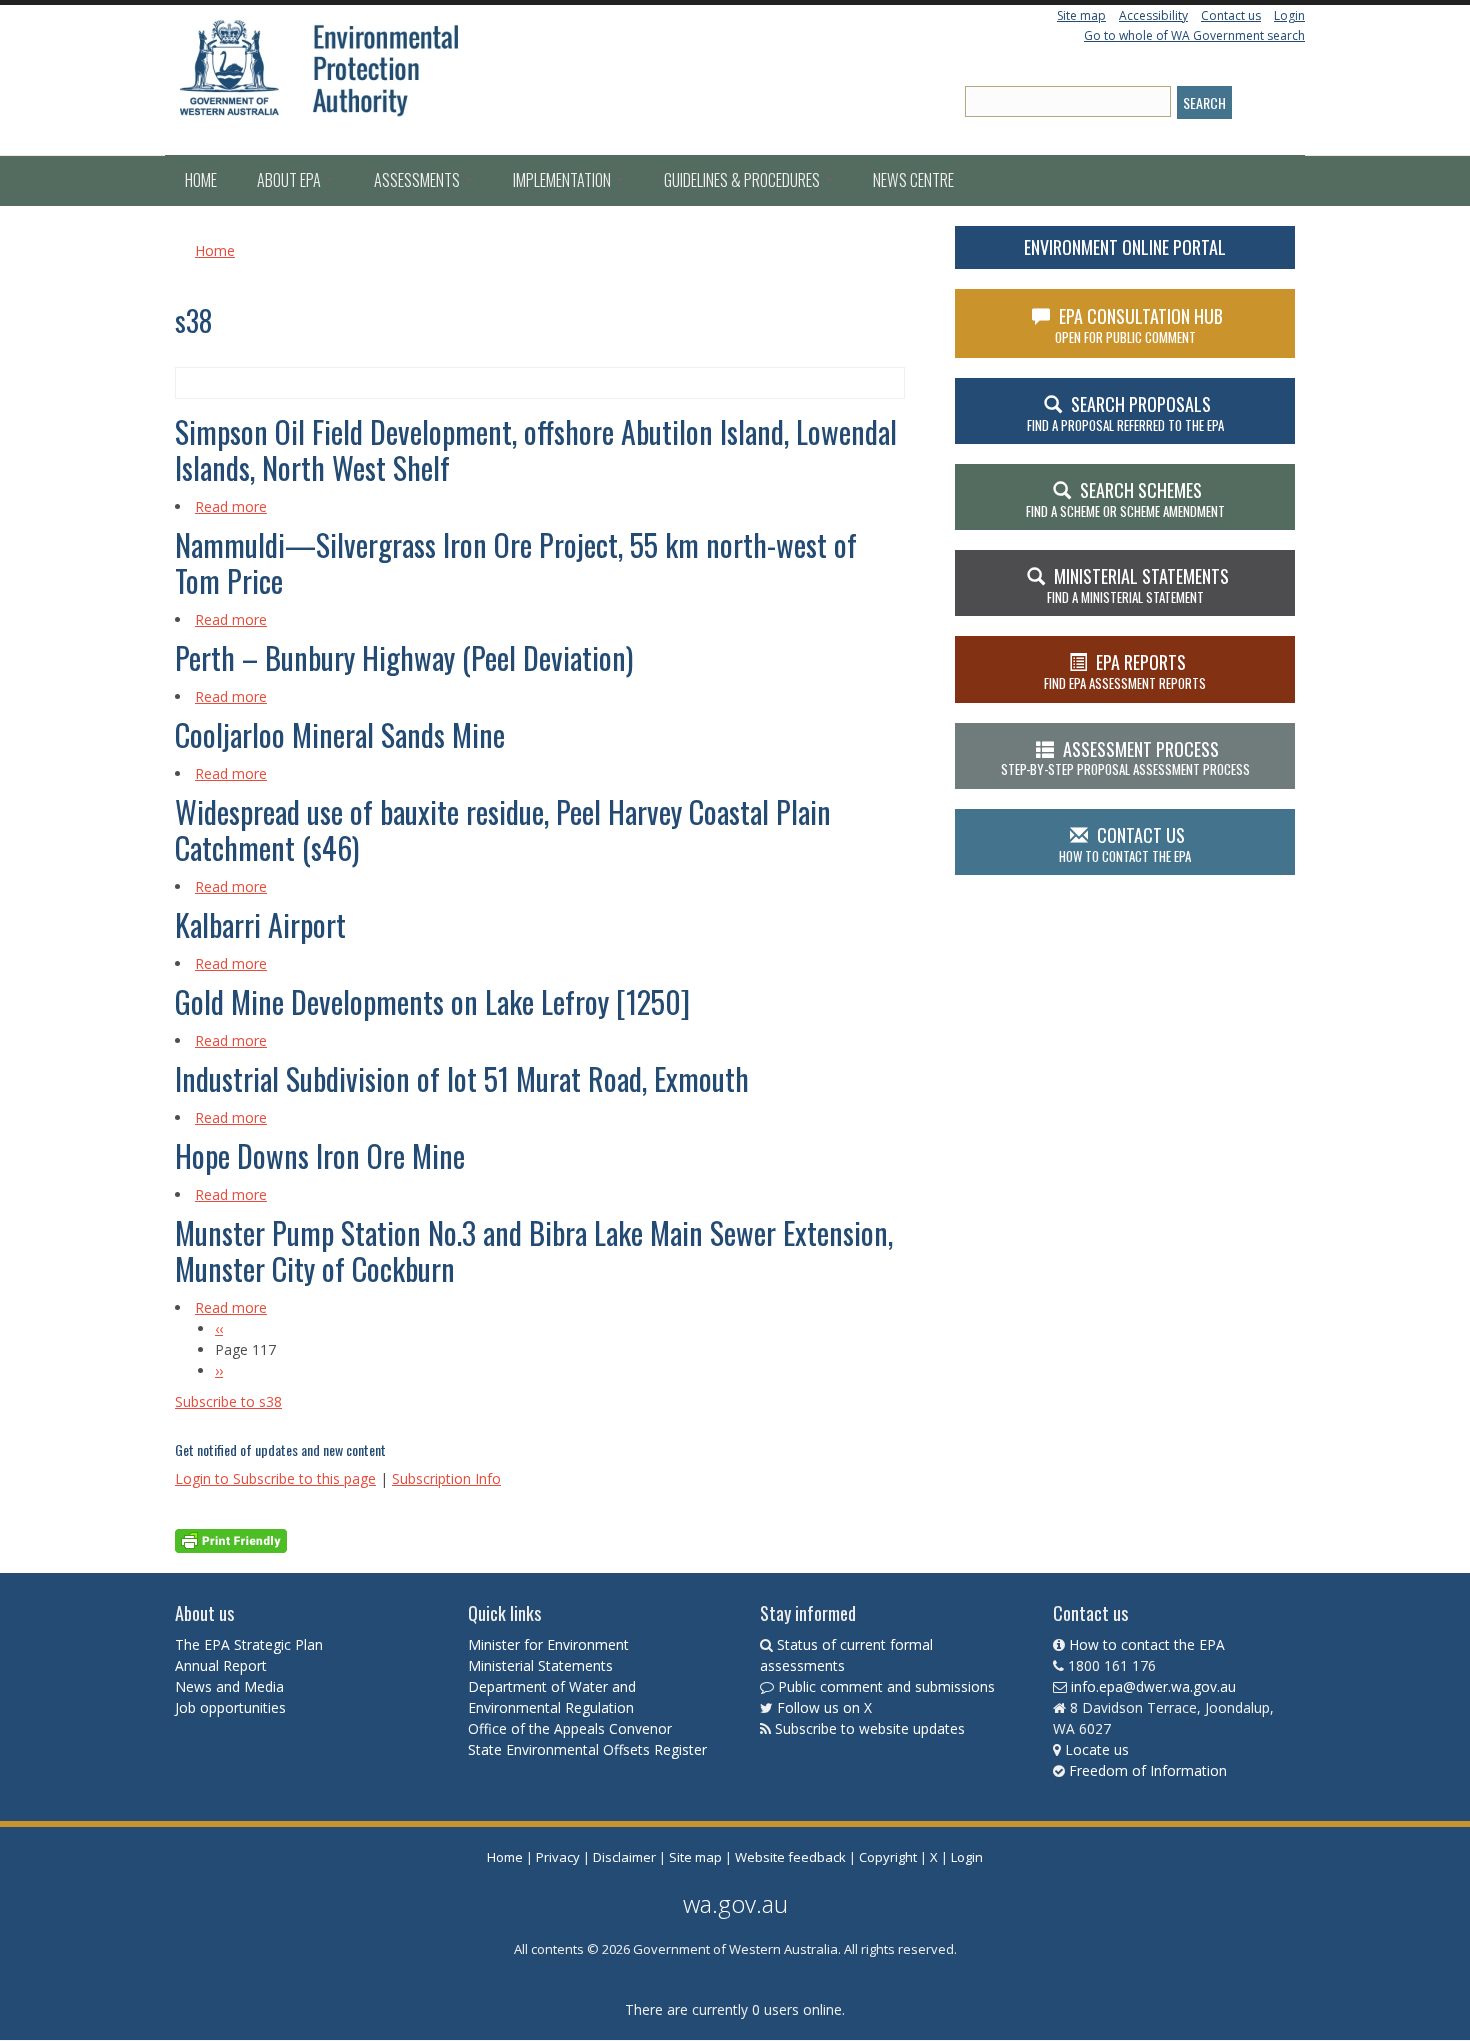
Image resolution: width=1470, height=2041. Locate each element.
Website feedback (790, 1857)
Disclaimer (624, 1857)
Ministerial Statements (542, 1665)
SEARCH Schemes (1125, 499)
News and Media (229, 1686)
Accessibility (1153, 15)
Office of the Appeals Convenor (570, 1728)
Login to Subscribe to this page (275, 1478)
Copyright (888, 1857)
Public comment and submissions (886, 1686)
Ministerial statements (1138, 585)
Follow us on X (824, 1707)
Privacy (558, 1857)
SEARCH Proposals (1125, 413)
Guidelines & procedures (743, 180)
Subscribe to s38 (228, 1401)
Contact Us (1125, 844)
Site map (1081, 15)
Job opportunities (230, 1707)
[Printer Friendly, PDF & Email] (231, 1539)
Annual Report (223, 1665)
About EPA (290, 180)
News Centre (913, 180)
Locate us (1097, 1749)
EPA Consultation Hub (1139, 325)
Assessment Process (1125, 758)
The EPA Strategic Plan (249, 1644)
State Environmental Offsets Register (587, 1749)
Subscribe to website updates (870, 1728)
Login (1289, 15)
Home (201, 180)
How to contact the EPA (1147, 1644)
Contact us (1231, 15)
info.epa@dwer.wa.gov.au (1153, 1686)
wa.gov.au (735, 1903)
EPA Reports (1125, 671)
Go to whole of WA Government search (1194, 35)
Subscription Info (446, 1478)
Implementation (563, 180)
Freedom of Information (1148, 1770)
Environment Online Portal (1125, 247)
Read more (231, 506)
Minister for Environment (548, 1644)
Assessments (418, 180)
